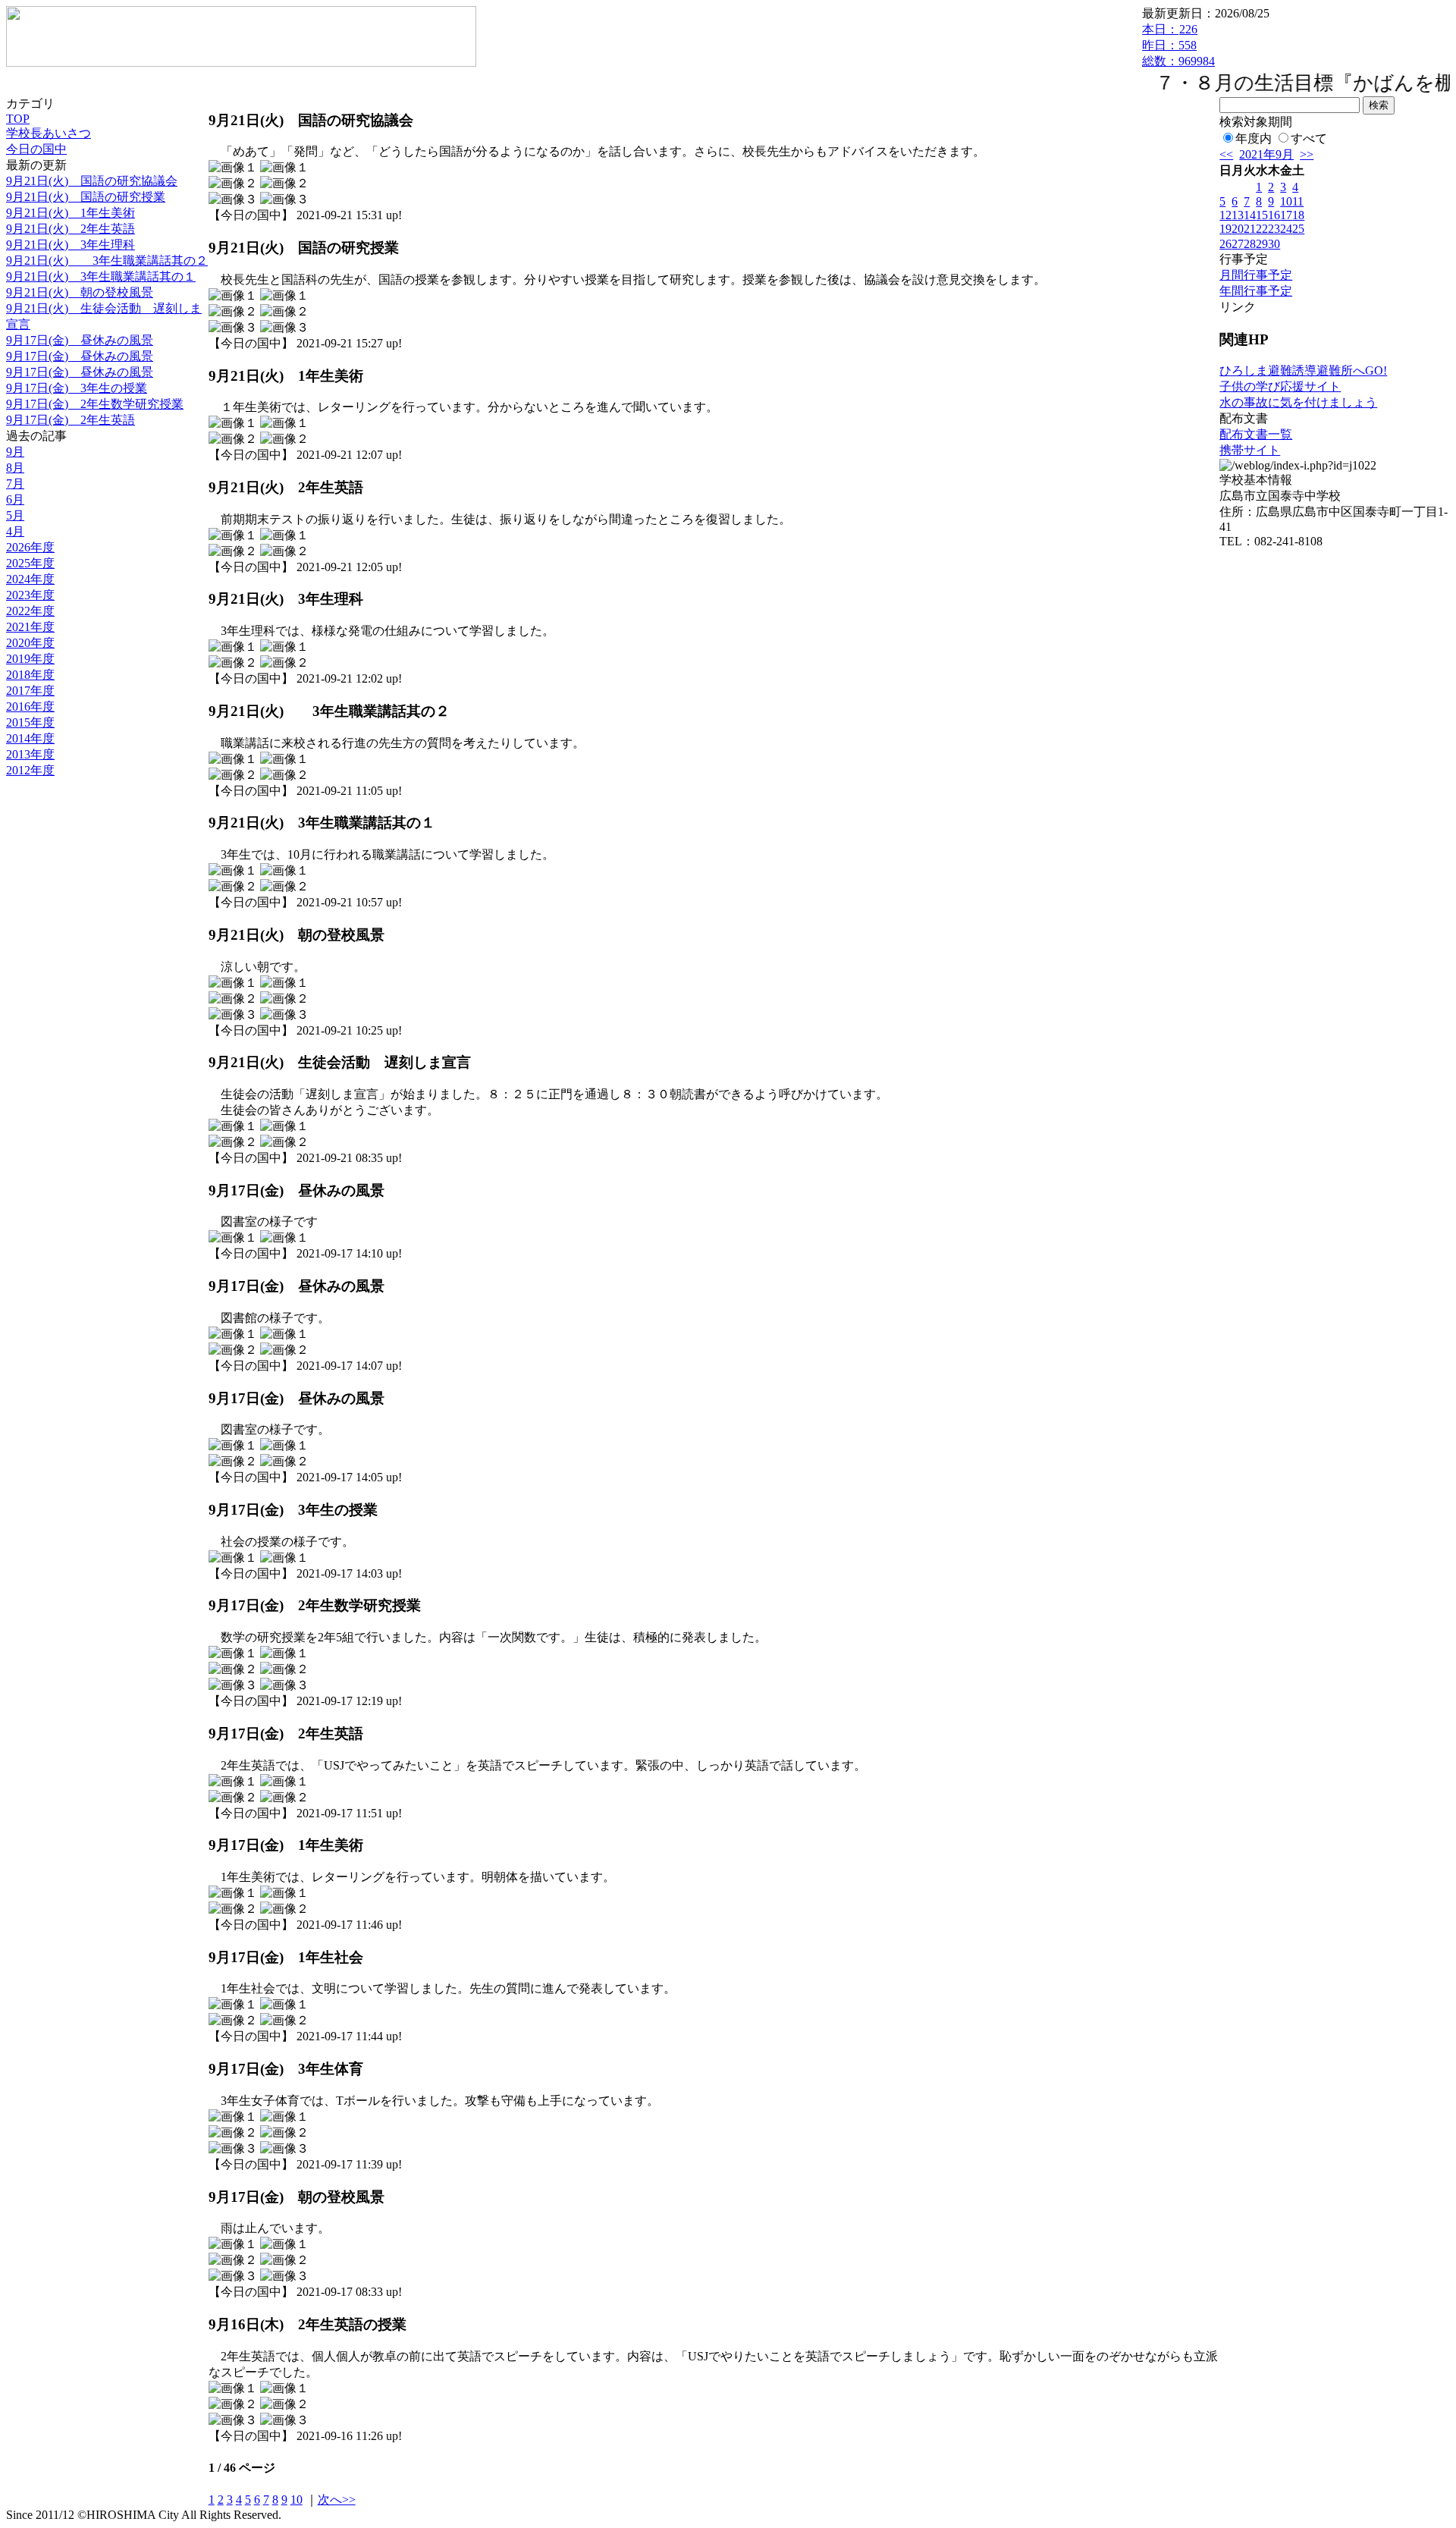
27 (1238, 244)
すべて (1309, 138)
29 (1262, 244)
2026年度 (30, 547)
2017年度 (30, 691)
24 (1286, 229)
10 (297, 2500)
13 (1238, 215)
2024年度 (30, 579)
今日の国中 (36, 149)
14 (1250, 215)
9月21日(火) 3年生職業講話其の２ (107, 261)
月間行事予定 (1256, 275)
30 (1274, 244)
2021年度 (30, 627)
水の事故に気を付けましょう (1298, 402)
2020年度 (30, 643)
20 (1238, 229)
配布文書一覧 (1256, 434)
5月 (15, 515)
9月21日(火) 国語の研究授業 (86, 197)
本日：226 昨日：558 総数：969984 (1178, 45)
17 (1286, 215)
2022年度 (30, 611)
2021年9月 (1266, 154)
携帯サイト (1250, 450)
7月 (15, 484)
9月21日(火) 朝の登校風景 (80, 292)
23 (1274, 229)
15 (1262, 215)
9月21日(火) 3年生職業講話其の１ (101, 276)
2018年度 (30, 675)
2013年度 (30, 754)
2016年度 (30, 707)
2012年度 (30, 770)
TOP (18, 119)
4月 (15, 531)
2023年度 (30, 595)
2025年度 (30, 563)
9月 (15, 452)
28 (1250, 244)
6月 (15, 499)
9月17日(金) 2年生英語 (71, 420)
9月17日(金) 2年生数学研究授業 (95, 404)
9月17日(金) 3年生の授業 (77, 388)
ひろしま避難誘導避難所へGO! (1303, 371)
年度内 (1254, 138)
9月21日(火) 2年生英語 (71, 229)
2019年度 (30, 659)
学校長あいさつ (49, 133)
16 (1274, 215)
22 (1262, 229)
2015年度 (30, 722)
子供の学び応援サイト (1280, 386)
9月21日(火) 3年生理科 (71, 245)
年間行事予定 (1256, 291)
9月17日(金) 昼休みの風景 (80, 340)
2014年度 (30, 738)
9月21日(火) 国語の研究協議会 (92, 181)
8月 (15, 468)
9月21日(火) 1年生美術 (71, 213)
